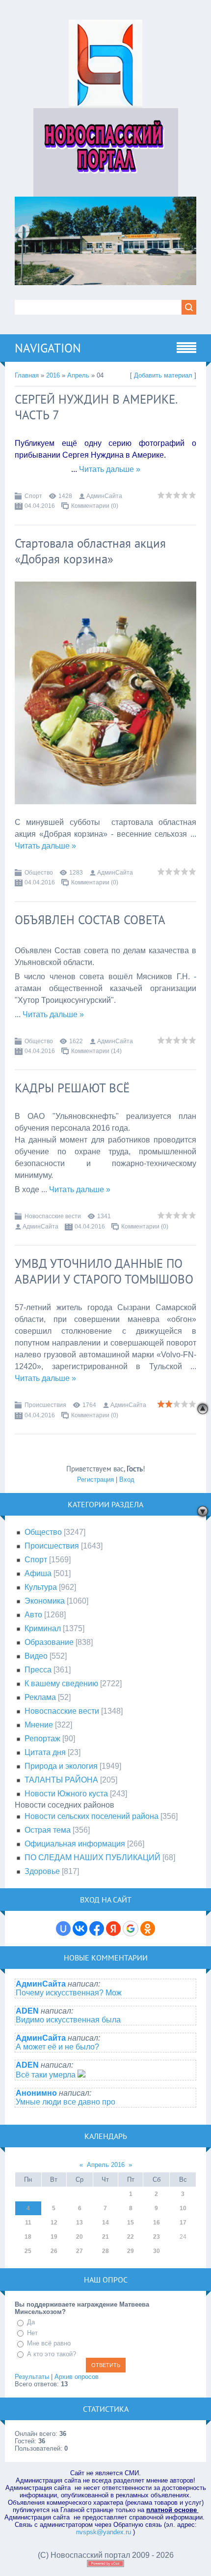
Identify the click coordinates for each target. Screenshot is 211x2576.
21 (105, 2237)
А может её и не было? (57, 2047)
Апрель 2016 (106, 2165)
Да (31, 2322)
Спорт (33, 496)
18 (28, 2237)
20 (79, 2237)
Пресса (38, 1670)
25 (28, 2251)
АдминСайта (104, 496)
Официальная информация (75, 1844)
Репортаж (42, 1739)
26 (54, 2251)
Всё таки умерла (47, 2075)
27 (79, 2251)
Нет (32, 2333)
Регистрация (95, 1479)
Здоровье (42, 1871)
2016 (53, 375)
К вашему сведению (61, 1683)
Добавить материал (163, 375)
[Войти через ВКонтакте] (80, 1929)
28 (105, 2251)
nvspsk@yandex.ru (104, 2532)
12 (54, 2223)
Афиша (38, 1573)
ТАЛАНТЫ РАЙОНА (61, 1780)
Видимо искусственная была (68, 2020)
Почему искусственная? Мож (69, 1993)
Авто (33, 1615)
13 (79, 2223)
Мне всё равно (49, 2343)
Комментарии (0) (95, 506)
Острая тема (48, 1830)
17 (183, 2223)
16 (157, 2223)
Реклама (40, 1697)
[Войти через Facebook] (97, 1929)
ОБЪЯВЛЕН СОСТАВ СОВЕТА (90, 920)
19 (54, 2237)
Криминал (43, 1628)
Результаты (32, 2377)
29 (131, 2251)
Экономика (45, 1601)
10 (183, 2208)
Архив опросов (77, 2377)
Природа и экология (61, 1766)
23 (157, 2237)
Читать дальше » (110, 469)
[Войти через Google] (131, 1929)
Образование (49, 1642)
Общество (39, 873)
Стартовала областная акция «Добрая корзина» (90, 551)
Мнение (39, 1725)
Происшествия (45, 1405)
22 (131, 2237)
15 (131, 2223)
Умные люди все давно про (66, 2102)
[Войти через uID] (63, 1929)
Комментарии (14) (96, 1051)
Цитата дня (45, 1752)
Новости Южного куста (66, 1794)
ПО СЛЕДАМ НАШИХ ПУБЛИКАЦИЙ (92, 1858)
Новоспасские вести (53, 1216)
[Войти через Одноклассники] (148, 1929)
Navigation (48, 348)
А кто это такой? (52, 2354)
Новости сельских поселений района (92, 1816)
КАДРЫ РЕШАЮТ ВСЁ (72, 1088)
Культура (41, 1587)
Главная (27, 375)
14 (105, 2223)
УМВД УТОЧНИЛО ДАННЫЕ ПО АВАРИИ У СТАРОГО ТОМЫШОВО (104, 1271)
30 (157, 2251)
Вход (127, 1479)
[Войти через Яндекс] (113, 1929)
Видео (36, 1656)
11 (28, 2223)
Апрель (78, 375)
